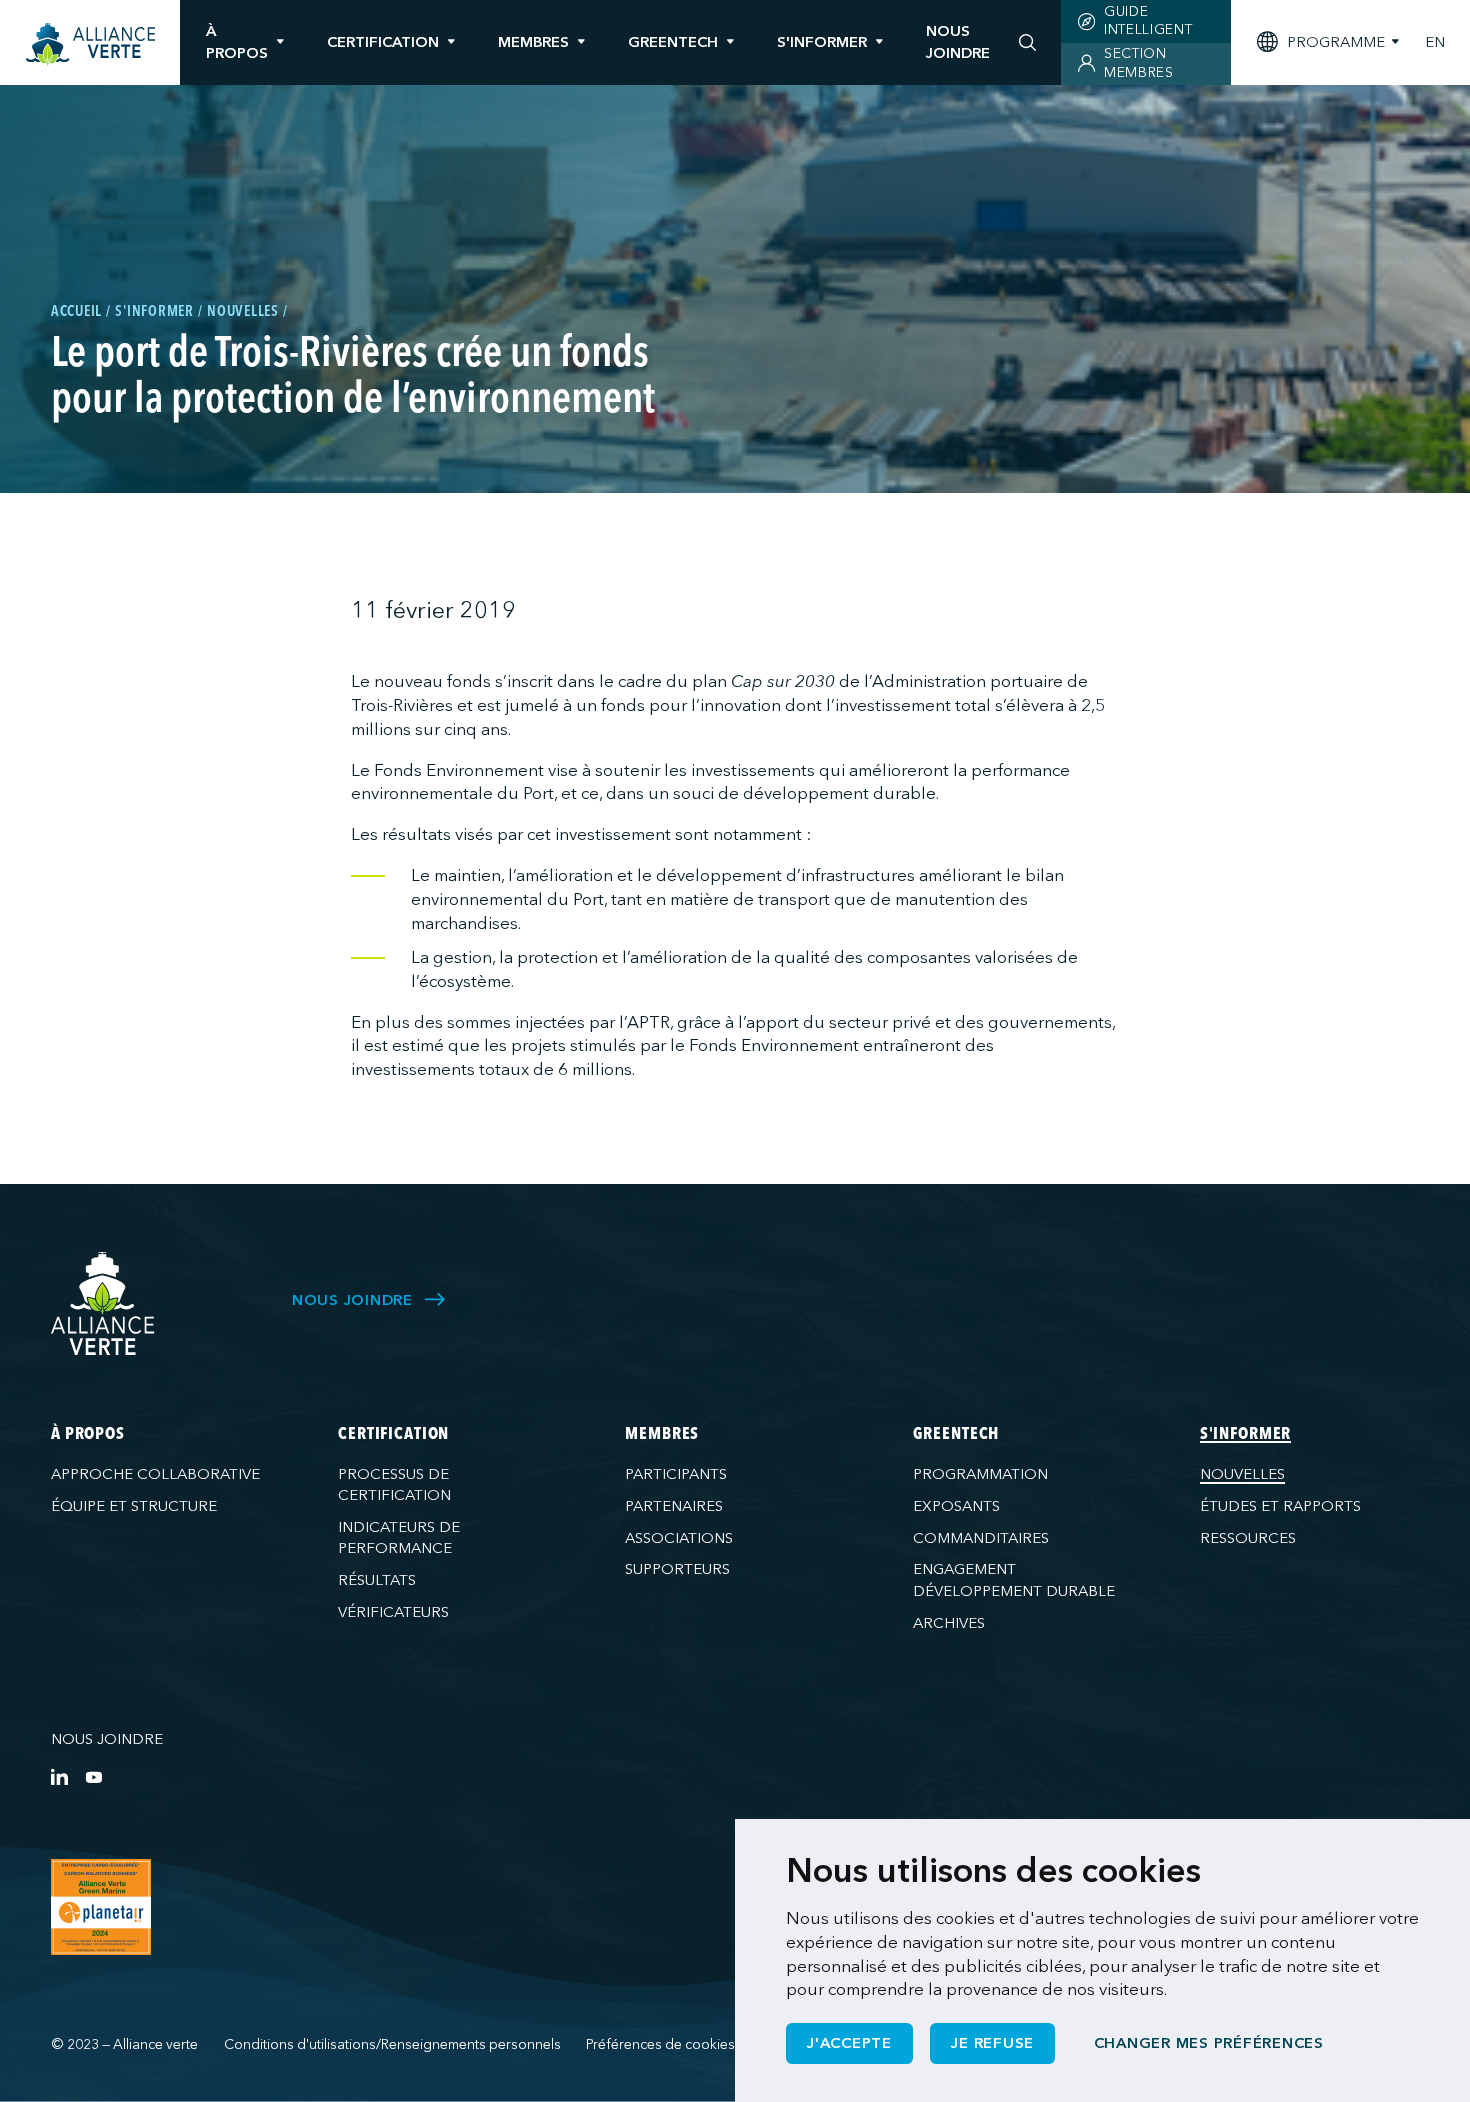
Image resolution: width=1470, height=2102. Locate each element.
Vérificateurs (393, 1612)
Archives (949, 1623)
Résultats (377, 1580)
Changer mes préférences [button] (1209, 2043)
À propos (237, 41)
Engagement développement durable (1014, 1579)
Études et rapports (1280, 1506)
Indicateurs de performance (399, 1537)
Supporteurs (677, 1569)
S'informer (822, 42)
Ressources (1248, 1538)
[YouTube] (93, 1776)
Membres (533, 42)
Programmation (980, 1474)
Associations (679, 1538)
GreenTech (673, 42)
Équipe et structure (134, 1506)
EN (1435, 42)
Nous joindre (107, 1739)
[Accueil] (90, 44)
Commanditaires (981, 1538)
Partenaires (674, 1506)
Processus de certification (394, 1484)
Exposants (956, 1506)
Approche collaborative (155, 1474)
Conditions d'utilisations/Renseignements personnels (392, 2044)
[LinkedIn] (59, 1776)
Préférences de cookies (660, 2044)
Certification (383, 42)
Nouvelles (1242, 1474)
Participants (676, 1474)
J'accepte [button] (849, 2043)
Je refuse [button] (992, 2043)
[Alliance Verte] (103, 1303)
